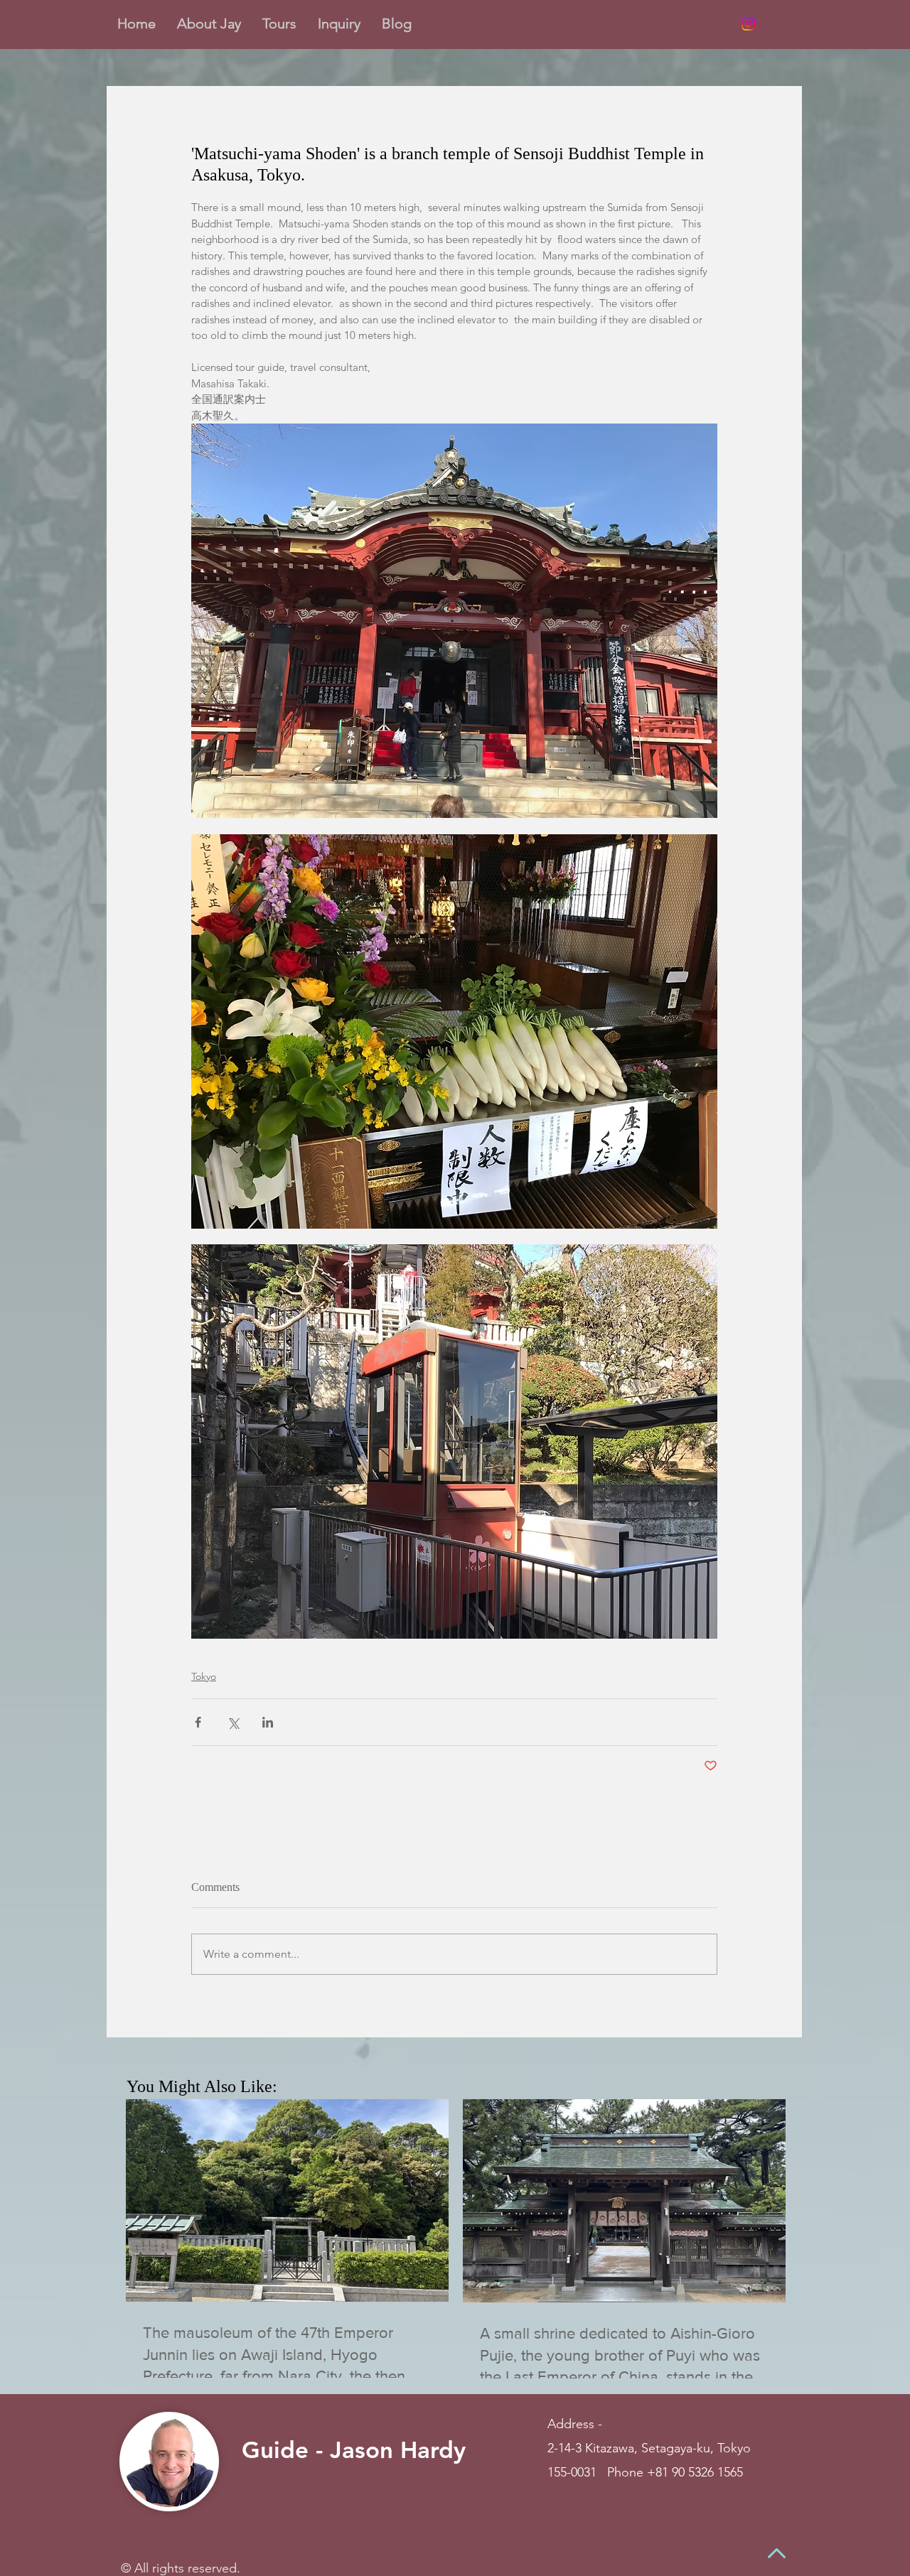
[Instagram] (748, 24)
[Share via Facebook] (198, 1722)
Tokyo (204, 1676)
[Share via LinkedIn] (268, 1722)
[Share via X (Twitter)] (233, 1722)
